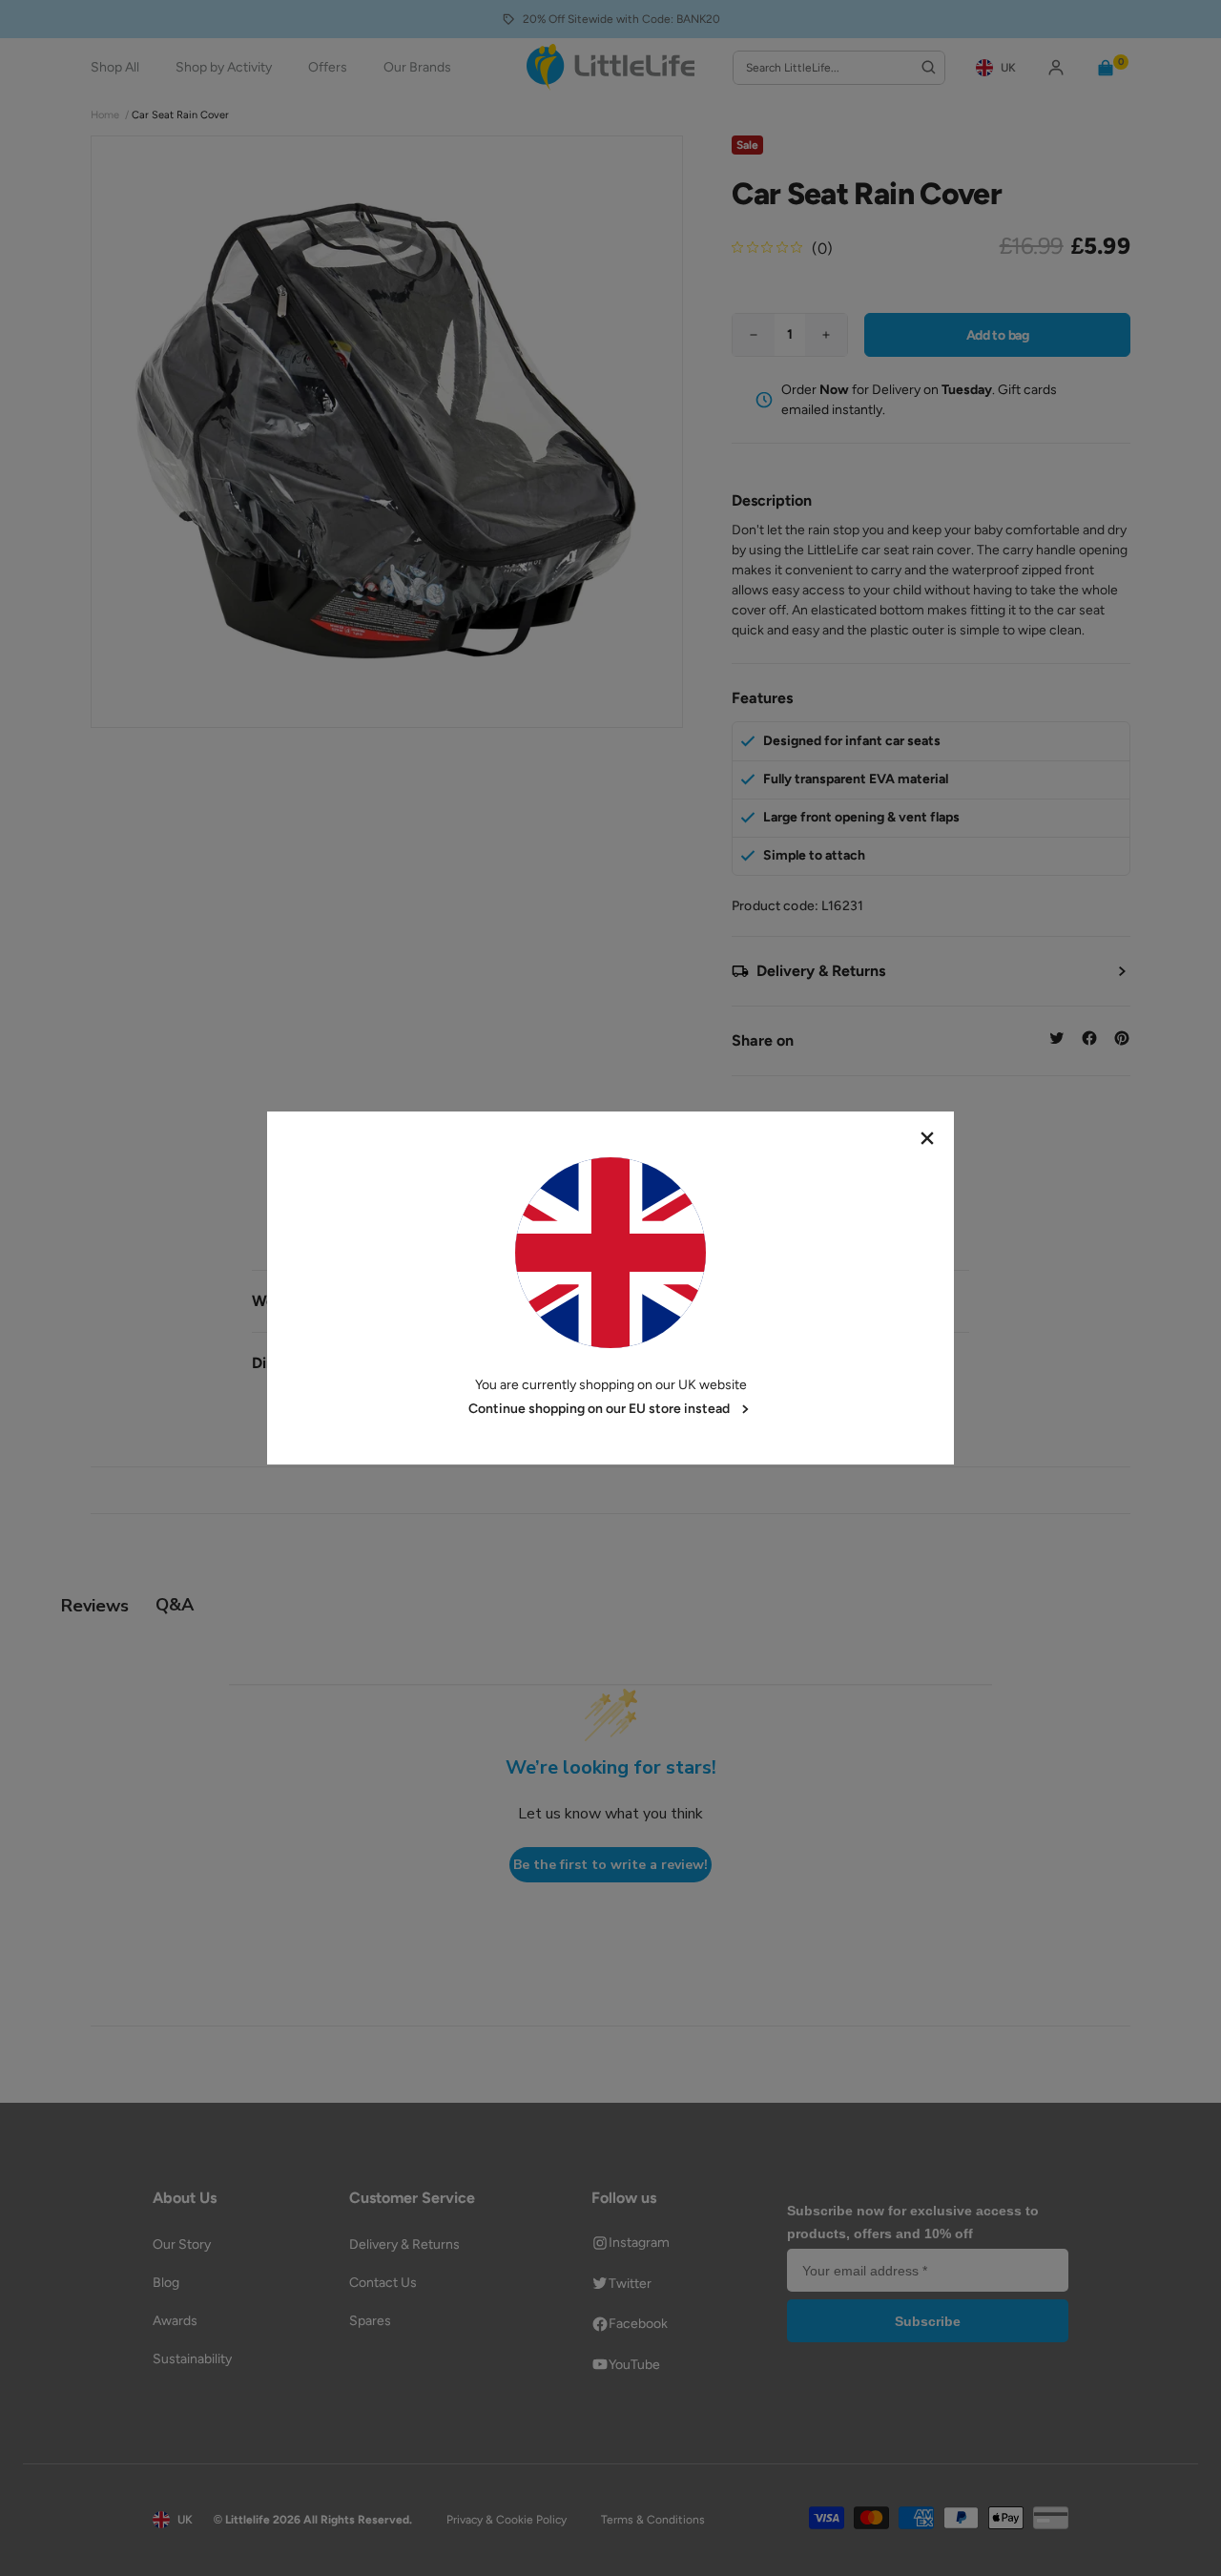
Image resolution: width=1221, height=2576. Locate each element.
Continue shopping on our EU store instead (599, 1409)
